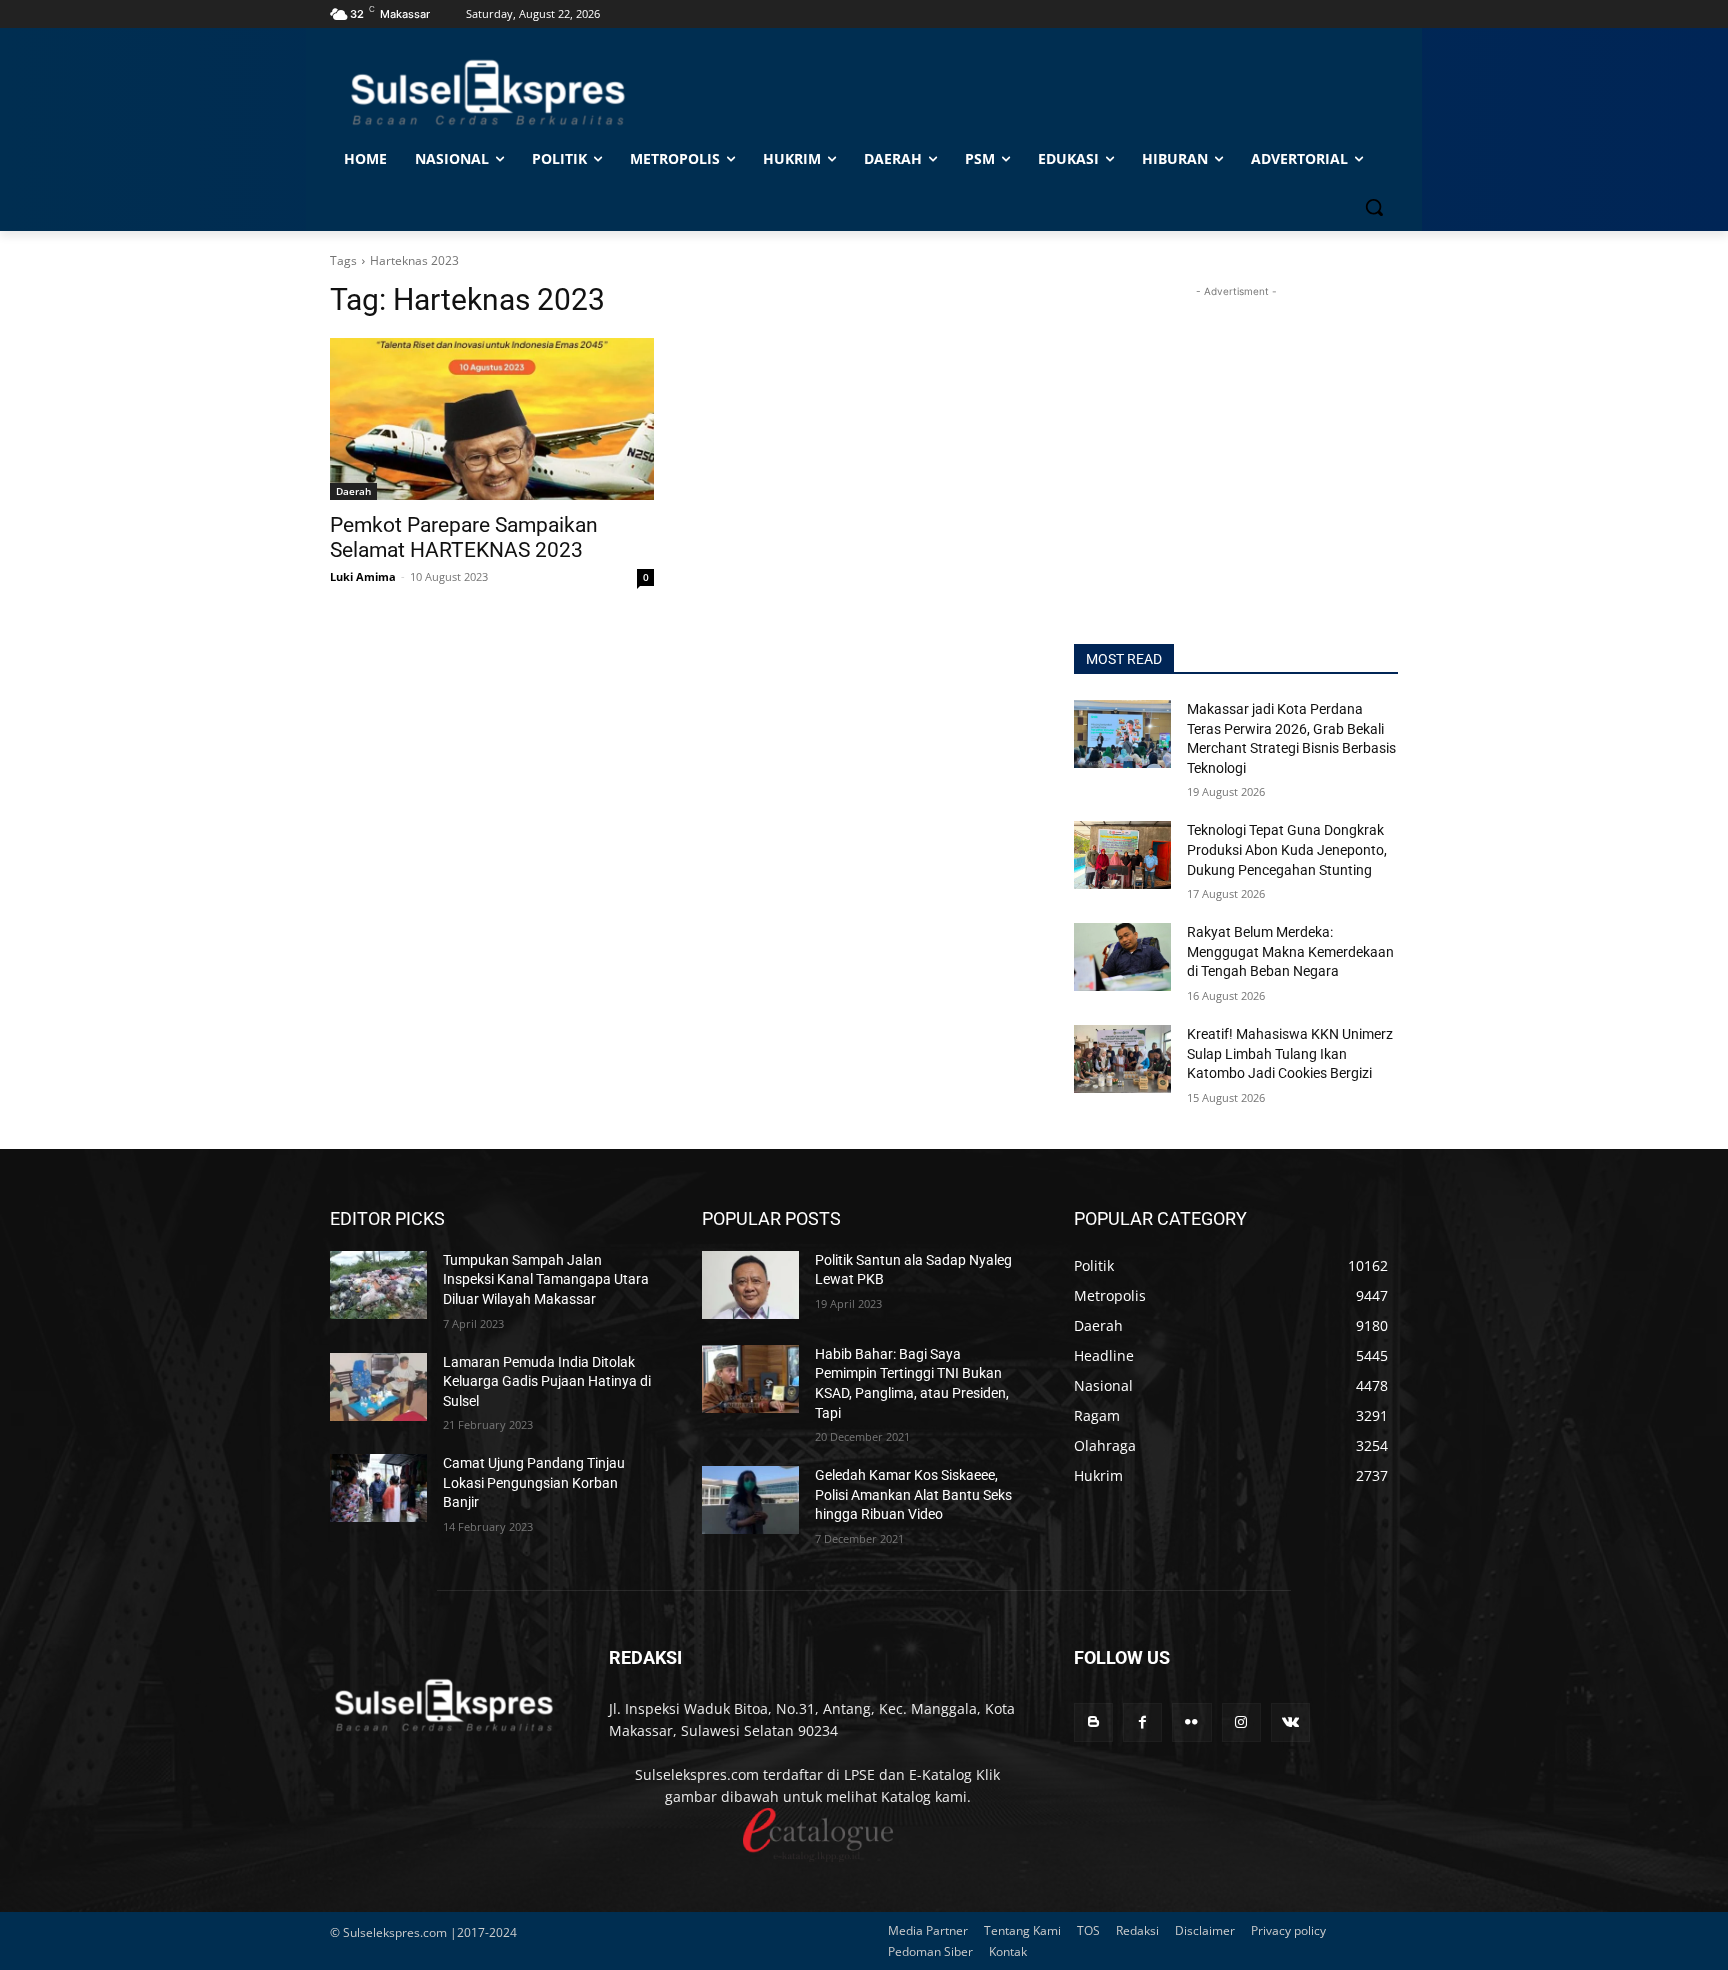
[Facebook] (1142, 1722)
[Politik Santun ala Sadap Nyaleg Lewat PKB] (750, 1285)
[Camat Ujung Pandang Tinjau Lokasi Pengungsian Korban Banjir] (378, 1488)
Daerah (353, 491)
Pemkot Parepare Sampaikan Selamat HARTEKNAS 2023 (464, 537)
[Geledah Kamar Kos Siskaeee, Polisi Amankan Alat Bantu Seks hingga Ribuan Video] (750, 1500)
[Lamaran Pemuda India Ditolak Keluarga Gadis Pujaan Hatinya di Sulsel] (378, 1387)
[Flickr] (1191, 1722)
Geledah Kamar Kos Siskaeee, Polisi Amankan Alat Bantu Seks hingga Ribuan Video (913, 1494)
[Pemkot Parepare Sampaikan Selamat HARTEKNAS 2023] (492, 419)
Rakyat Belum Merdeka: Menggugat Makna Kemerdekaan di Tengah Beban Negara (1290, 951)
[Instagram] (1241, 1722)
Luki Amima (363, 576)
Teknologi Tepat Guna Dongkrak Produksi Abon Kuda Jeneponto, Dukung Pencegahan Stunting (1287, 849)
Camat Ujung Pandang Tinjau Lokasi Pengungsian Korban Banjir (534, 1482)
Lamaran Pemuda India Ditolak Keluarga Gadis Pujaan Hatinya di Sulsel (547, 1381)
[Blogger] (1093, 1722)
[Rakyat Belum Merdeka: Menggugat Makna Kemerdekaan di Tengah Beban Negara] (1122, 957)
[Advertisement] (1236, 427)
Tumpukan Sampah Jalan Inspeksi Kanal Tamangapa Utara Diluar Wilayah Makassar (546, 1279)
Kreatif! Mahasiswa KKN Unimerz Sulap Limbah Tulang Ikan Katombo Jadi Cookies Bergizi (1290, 1053)
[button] (1374, 207)
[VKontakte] (1290, 1722)
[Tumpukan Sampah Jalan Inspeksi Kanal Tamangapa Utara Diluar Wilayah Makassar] (378, 1285)
